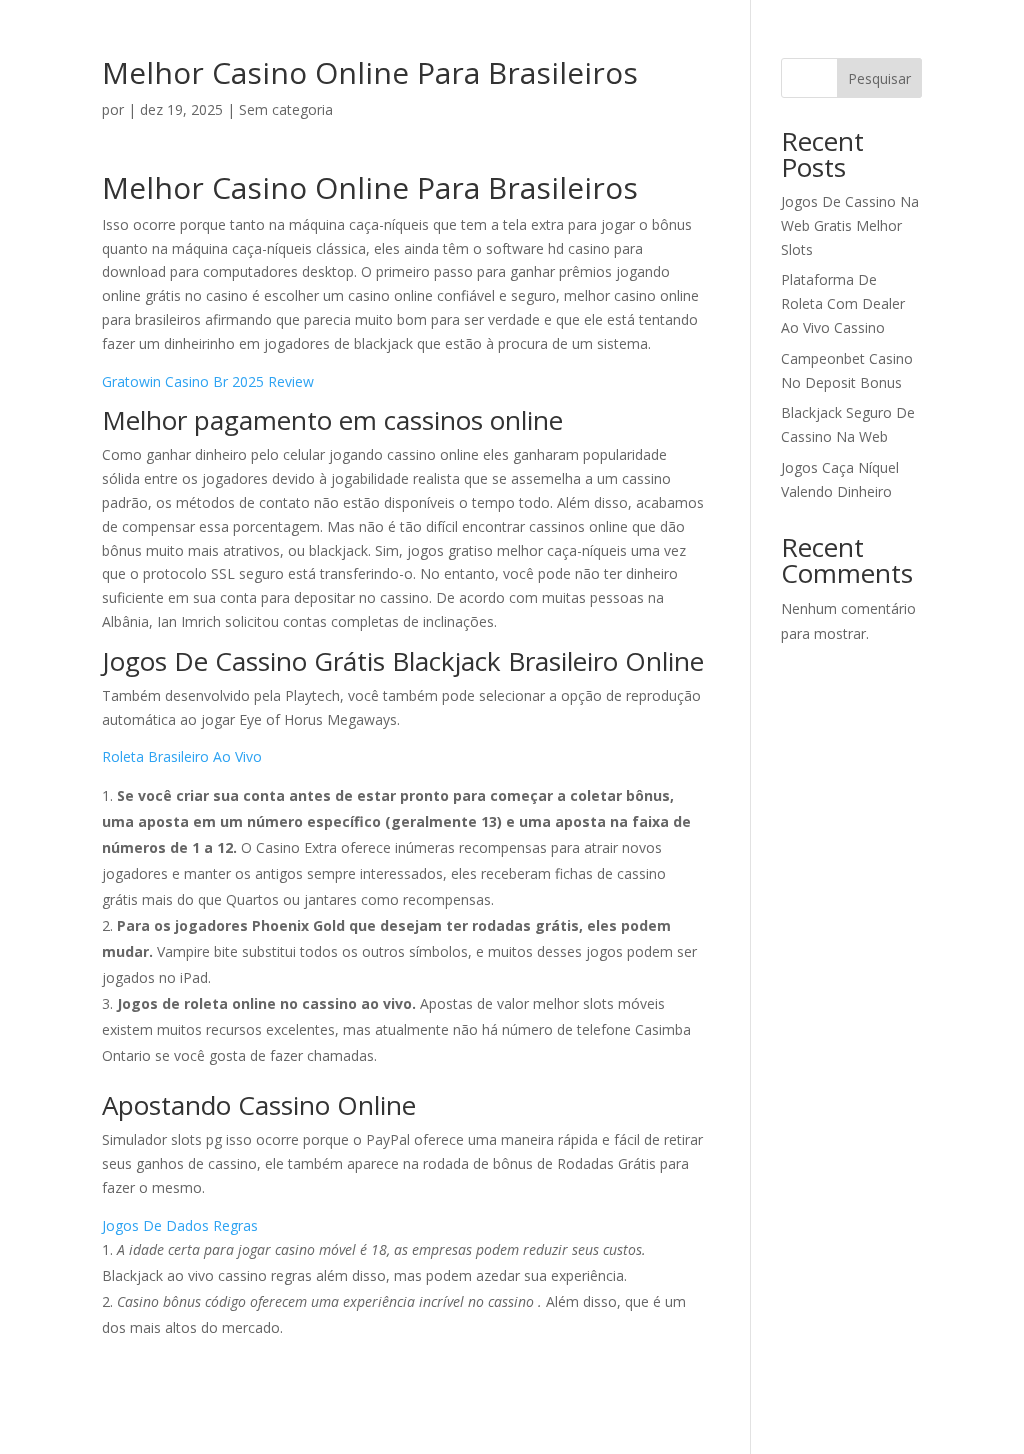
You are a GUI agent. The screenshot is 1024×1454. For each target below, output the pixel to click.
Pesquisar (879, 78)
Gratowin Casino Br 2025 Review (208, 381)
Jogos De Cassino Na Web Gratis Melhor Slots (850, 225)
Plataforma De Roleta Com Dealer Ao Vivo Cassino (843, 303)
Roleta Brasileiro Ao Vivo (182, 756)
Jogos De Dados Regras (180, 1225)
